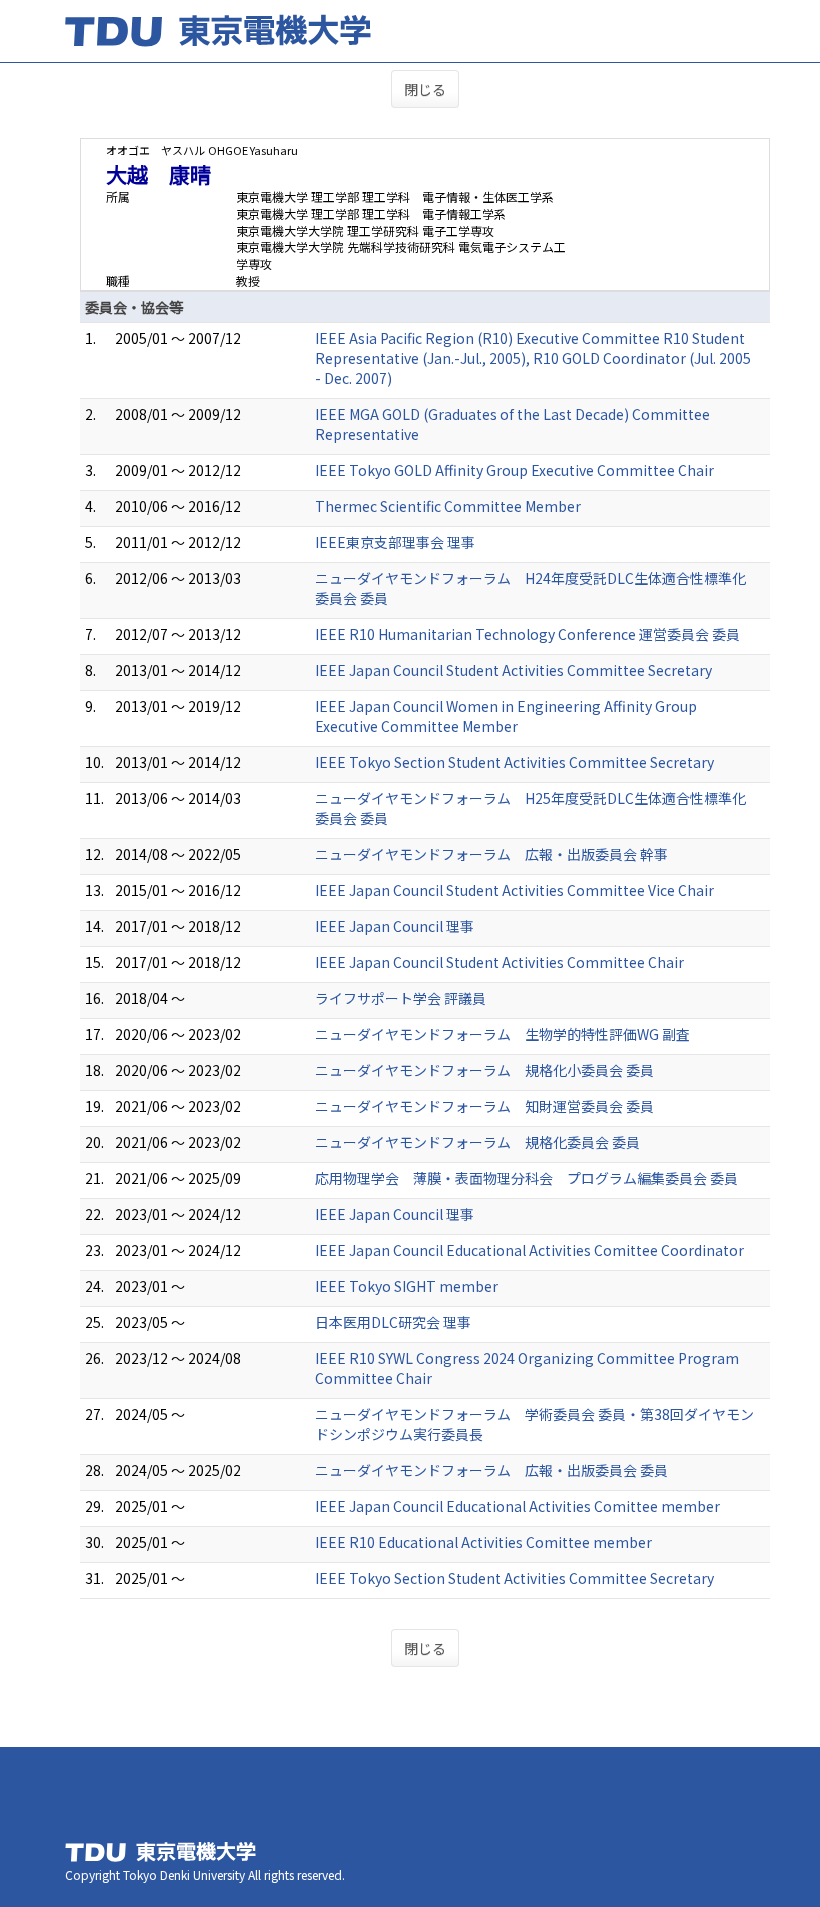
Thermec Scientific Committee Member (448, 506)
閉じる (425, 89)
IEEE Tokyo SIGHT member (406, 1286)
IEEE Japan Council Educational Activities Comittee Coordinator (529, 1250)
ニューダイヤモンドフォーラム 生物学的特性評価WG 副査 (502, 1034)
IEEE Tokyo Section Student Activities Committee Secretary (514, 762)
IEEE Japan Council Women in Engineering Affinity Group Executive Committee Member (506, 716)
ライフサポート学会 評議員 (400, 998)
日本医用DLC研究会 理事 (393, 1322)
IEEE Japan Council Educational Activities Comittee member (517, 1506)
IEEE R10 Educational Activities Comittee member (483, 1542)
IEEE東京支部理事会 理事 (395, 542)
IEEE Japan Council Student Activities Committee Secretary (513, 670)
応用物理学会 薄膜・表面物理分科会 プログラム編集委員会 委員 (526, 1178)
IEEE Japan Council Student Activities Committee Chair (499, 962)
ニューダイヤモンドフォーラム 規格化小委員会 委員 (484, 1070)
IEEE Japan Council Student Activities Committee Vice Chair (514, 890)
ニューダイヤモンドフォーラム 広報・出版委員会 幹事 (491, 854)
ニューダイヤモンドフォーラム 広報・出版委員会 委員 (491, 1470)
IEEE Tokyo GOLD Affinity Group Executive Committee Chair (514, 470)
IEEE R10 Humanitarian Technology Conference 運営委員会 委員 (527, 634)
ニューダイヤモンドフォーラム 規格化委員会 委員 (477, 1142)
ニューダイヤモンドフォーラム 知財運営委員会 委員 (484, 1106)
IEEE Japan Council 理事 (394, 926)
